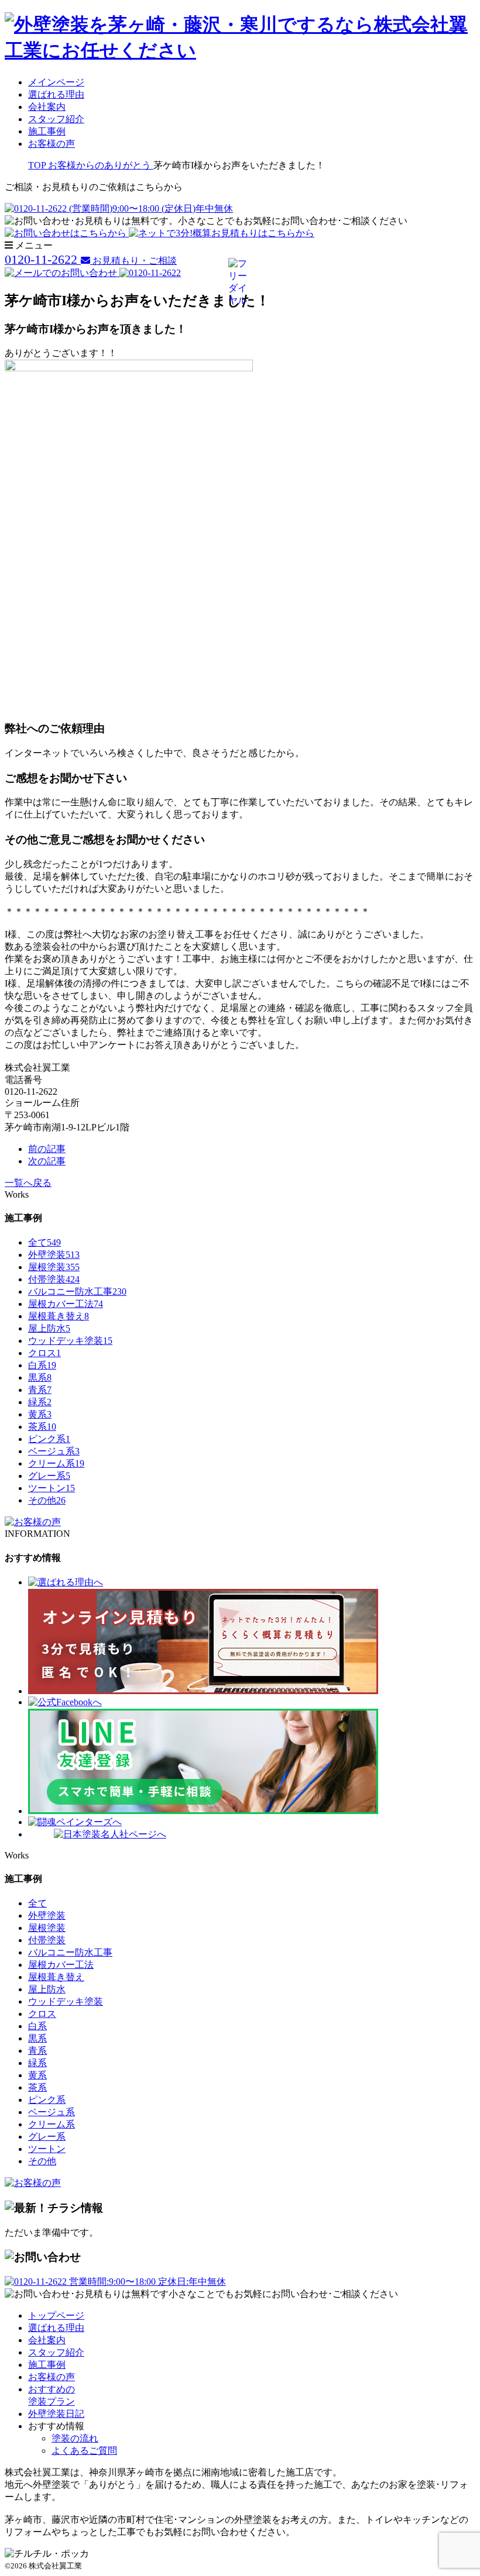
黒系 (40, 1377)
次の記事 (47, 1161)
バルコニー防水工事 (77, 1292)
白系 (42, 1365)
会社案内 (47, 107)
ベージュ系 (54, 1451)
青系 (40, 1390)
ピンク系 (49, 1439)
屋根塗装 (54, 1267)
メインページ (56, 82)
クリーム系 (56, 1463)
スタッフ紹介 (56, 119)
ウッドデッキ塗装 (70, 1341)
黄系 (40, 1414)
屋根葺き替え (59, 1316)
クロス (44, 1353)
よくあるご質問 (84, 2451)
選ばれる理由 (56, 94)
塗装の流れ (75, 2438)
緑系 (40, 1402)
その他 (47, 1500)
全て (44, 1242)
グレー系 (49, 1476)
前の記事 (47, 1149)
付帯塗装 (54, 1279)
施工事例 (47, 131)
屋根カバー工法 (66, 1304)
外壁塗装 (54, 1255)
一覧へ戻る (28, 1183)
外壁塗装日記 (56, 2414)
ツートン (52, 1488)
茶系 (42, 1427)
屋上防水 (49, 1328)
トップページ (56, 2315)
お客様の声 (52, 144)
